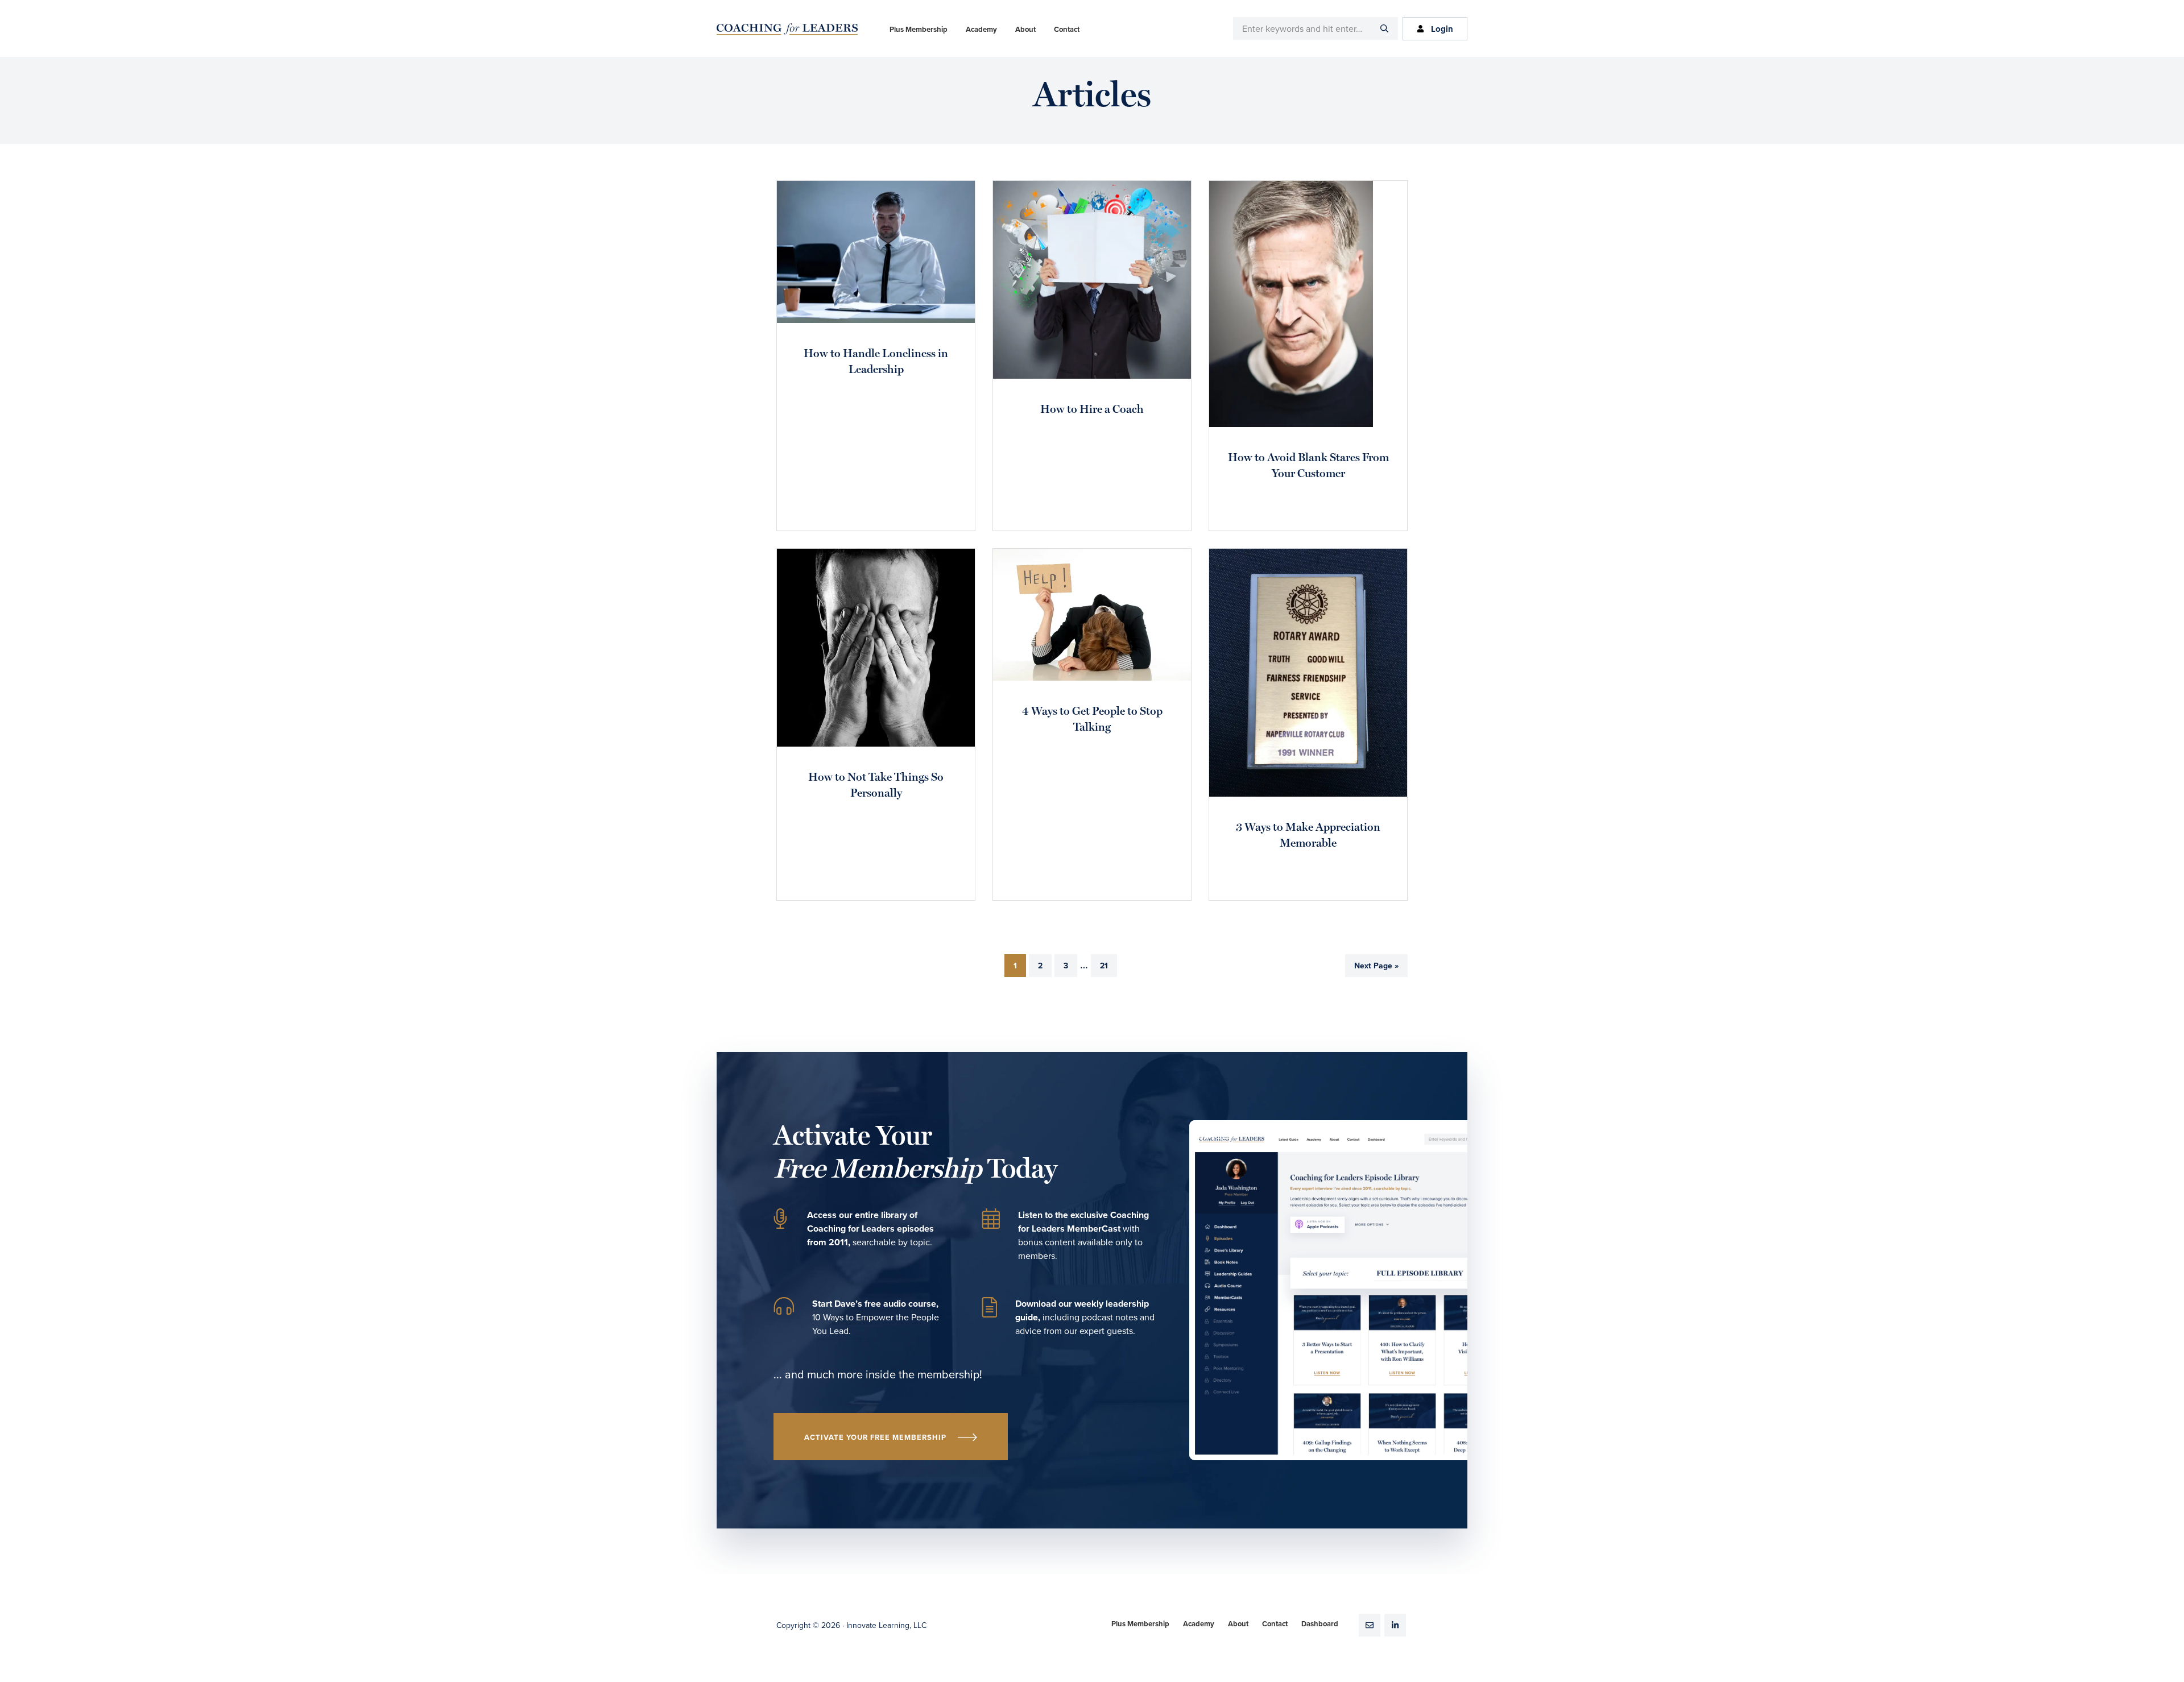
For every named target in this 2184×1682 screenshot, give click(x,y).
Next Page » (1376, 969)
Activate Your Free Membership (875, 1437)
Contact (1275, 1624)
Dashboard (1320, 1624)
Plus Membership (1140, 1624)
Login (1442, 29)
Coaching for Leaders (787, 29)
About (1238, 1624)
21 (1108, 966)
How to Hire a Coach (1092, 409)
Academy (1199, 1624)
